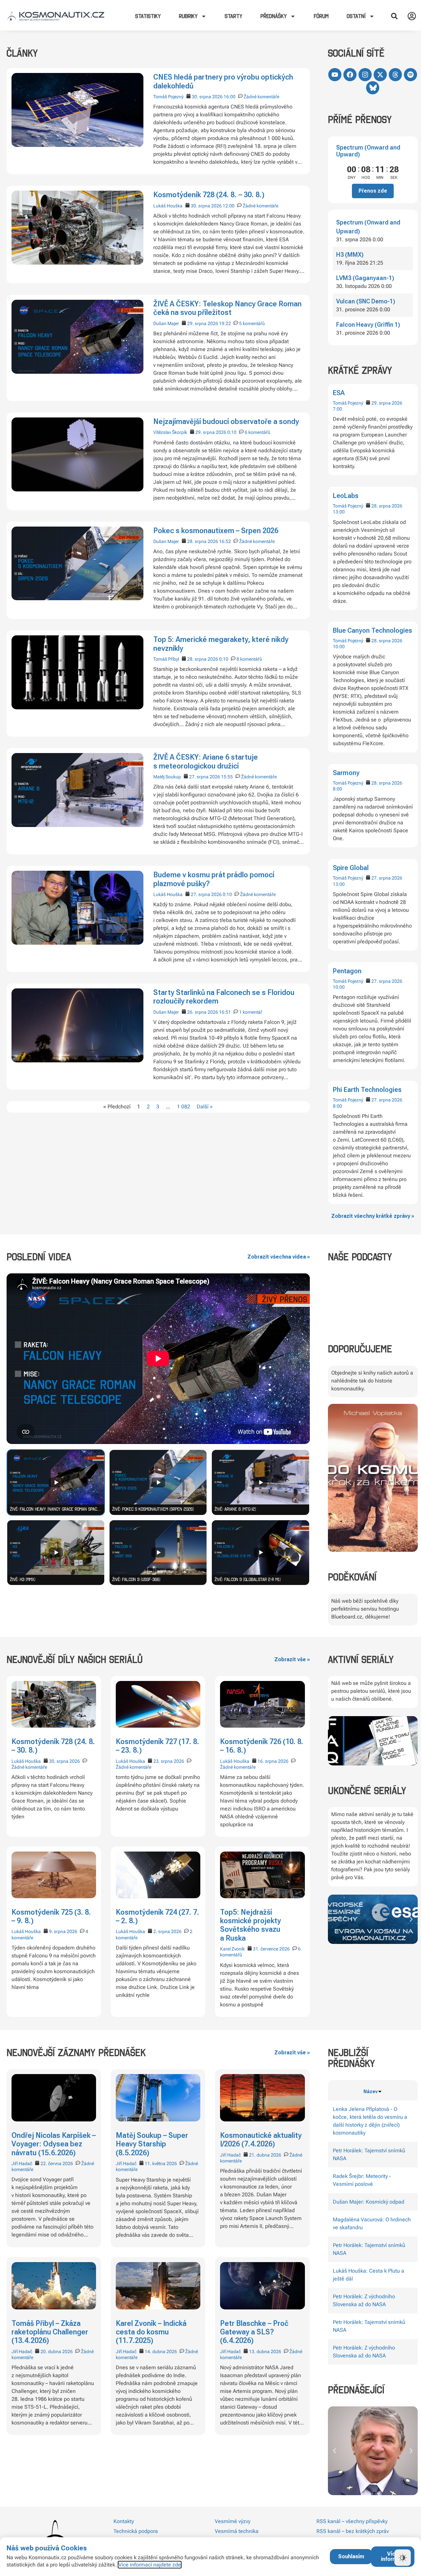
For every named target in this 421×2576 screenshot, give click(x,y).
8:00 (337, 789)
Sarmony (346, 773)
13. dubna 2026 (265, 2351)
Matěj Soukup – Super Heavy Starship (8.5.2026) (152, 2144)
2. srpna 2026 (167, 1931)
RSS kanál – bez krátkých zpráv (353, 2531)
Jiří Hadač (22, 2163)
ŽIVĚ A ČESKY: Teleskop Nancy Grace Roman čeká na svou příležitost (227, 308)
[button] (394, 16)
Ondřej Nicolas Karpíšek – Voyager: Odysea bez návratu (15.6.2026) (54, 2144)
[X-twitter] (380, 75)
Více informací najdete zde (150, 2565)
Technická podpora (136, 2531)
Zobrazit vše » (292, 1659)
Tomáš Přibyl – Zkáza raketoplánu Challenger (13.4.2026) (50, 2332)
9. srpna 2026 (63, 1931)
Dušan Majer (166, 323)
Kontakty (124, 2521)
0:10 (232, 432)
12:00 (229, 206)
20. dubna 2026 (57, 2351)
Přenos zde (373, 191)
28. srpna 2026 (387, 506)
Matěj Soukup (167, 777)
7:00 (337, 409)
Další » (205, 1107)
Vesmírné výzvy (233, 2521)
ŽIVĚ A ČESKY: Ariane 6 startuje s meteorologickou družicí (206, 761)
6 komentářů (258, 432)
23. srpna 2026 (169, 1761)
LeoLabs (346, 496)
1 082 (184, 1107)
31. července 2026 (271, 1949)
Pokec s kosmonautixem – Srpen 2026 (216, 531)
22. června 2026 (57, 2163)
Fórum (321, 16)
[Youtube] (335, 75)
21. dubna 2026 (265, 2155)
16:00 (230, 97)
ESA (339, 393)
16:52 (225, 541)
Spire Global (351, 868)
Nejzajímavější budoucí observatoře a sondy (226, 422)
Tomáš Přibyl (166, 659)
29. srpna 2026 (387, 403)
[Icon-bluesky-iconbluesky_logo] (373, 88)
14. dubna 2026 (161, 2351)
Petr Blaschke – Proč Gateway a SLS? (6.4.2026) (254, 2332)
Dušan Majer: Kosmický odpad (369, 2202)
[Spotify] (410, 75)
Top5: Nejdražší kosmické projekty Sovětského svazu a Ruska (250, 1925)
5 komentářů (252, 323)
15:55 (227, 777)
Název (371, 2092)
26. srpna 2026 (203, 1012)
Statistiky (148, 16)
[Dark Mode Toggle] (403, 2558)
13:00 (339, 512)
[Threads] (395, 75)
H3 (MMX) (350, 255)
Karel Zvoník (232, 1949)
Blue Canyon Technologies (372, 630)
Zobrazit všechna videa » (279, 1257)
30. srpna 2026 (207, 97)
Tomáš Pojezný (348, 403)
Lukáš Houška (168, 206)
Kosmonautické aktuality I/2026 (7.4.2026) (261, 2140)
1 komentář (251, 1012)
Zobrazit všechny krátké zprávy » (373, 1216)
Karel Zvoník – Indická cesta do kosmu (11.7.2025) (151, 2332)
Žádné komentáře (261, 97)
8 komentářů (249, 659)
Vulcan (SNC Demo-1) (366, 301)
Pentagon (347, 971)
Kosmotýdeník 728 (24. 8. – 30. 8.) (209, 195)
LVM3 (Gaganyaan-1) (365, 278)
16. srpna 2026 (273, 1761)
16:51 (225, 1012)
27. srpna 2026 (387, 878)
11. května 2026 (161, 2163)
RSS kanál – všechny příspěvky (352, 2521)
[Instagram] (365, 75)
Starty (234, 16)
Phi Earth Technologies (367, 1090)
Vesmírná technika (237, 2531)
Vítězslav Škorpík (170, 432)
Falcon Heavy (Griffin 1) (368, 325)
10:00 (339, 647)
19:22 (225, 323)
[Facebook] (350, 75)
